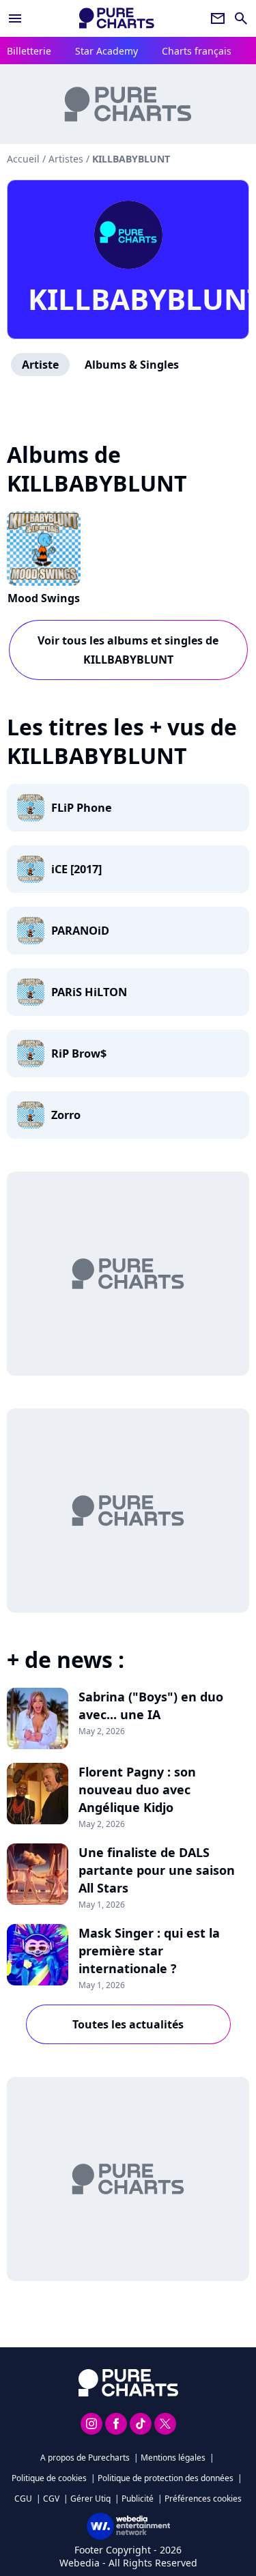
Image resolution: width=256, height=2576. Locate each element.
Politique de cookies (49, 2478)
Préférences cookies (203, 2499)
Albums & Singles (132, 365)
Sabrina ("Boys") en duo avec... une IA (151, 1705)
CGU (23, 2499)
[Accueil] (117, 18)
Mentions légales (173, 2458)
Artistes (66, 159)
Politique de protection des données (166, 2478)
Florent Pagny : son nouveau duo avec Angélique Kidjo (137, 1789)
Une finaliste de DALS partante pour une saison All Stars (157, 1870)
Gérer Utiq (90, 2499)
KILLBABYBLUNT (128, 299)
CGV (51, 2499)
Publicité (138, 2499)
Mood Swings (44, 598)
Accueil (23, 159)
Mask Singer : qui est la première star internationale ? (149, 1951)
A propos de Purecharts (85, 2458)
